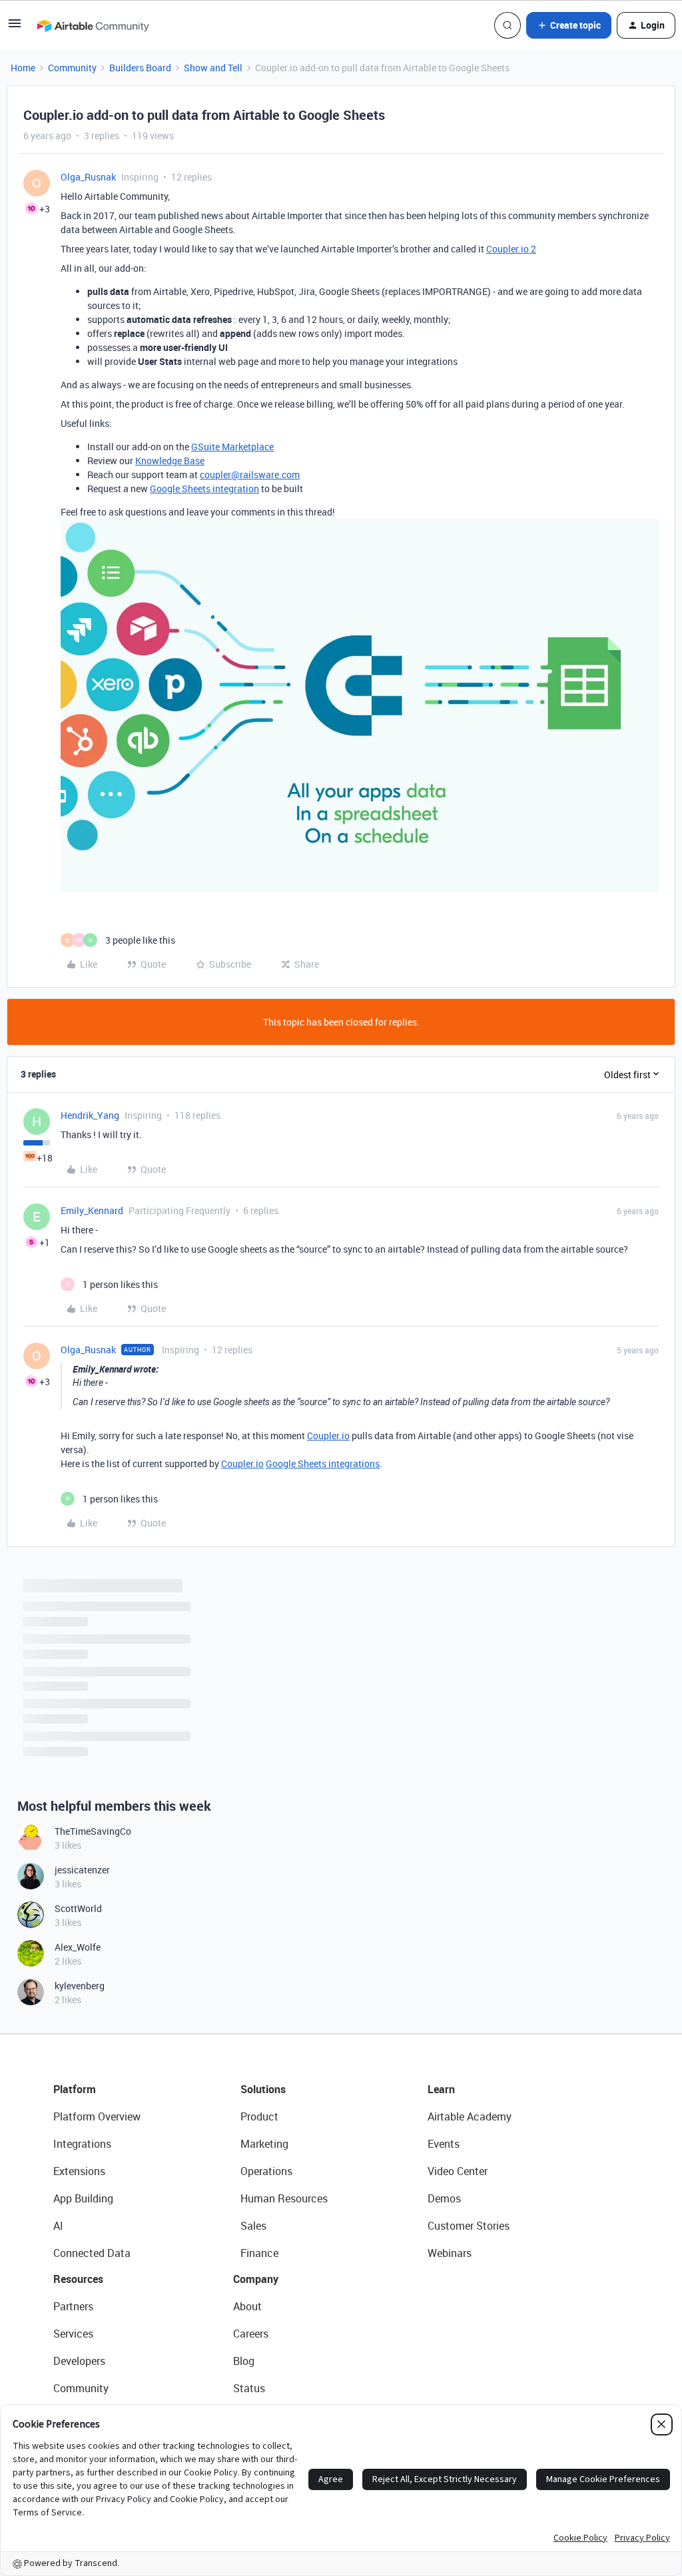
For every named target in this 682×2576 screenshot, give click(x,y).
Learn (441, 2089)
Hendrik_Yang (90, 1115)
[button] (15, 28)
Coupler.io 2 (511, 249)
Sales (253, 2226)
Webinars (450, 2253)
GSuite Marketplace (232, 447)
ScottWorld (78, 1908)
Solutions (263, 2089)
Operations (266, 2171)
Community (72, 68)
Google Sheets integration (204, 488)
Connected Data (92, 2253)
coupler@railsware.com (250, 475)
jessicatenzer (82, 1870)
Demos (444, 2198)
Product (259, 2116)
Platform (75, 2089)
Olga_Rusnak (88, 177)
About (247, 2306)
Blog (244, 2361)
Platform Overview (97, 2116)
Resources (78, 2279)
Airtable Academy (470, 2116)
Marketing (264, 2144)
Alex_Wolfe (78, 1947)
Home (23, 68)
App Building (83, 2198)
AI (58, 2226)
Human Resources (284, 2198)
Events (444, 2144)
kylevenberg (80, 1986)
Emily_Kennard (92, 1210)
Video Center (458, 2171)
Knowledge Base (170, 461)
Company (256, 2279)
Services (73, 2334)
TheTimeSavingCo (93, 1831)
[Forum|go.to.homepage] (93, 25)
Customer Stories (469, 2226)
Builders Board (140, 68)
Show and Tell (213, 68)
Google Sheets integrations (323, 1463)
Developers (79, 2361)
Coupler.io (328, 1436)
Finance (259, 2253)
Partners (73, 2306)
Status (249, 2388)
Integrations (82, 2144)
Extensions (79, 2171)
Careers (251, 2334)
